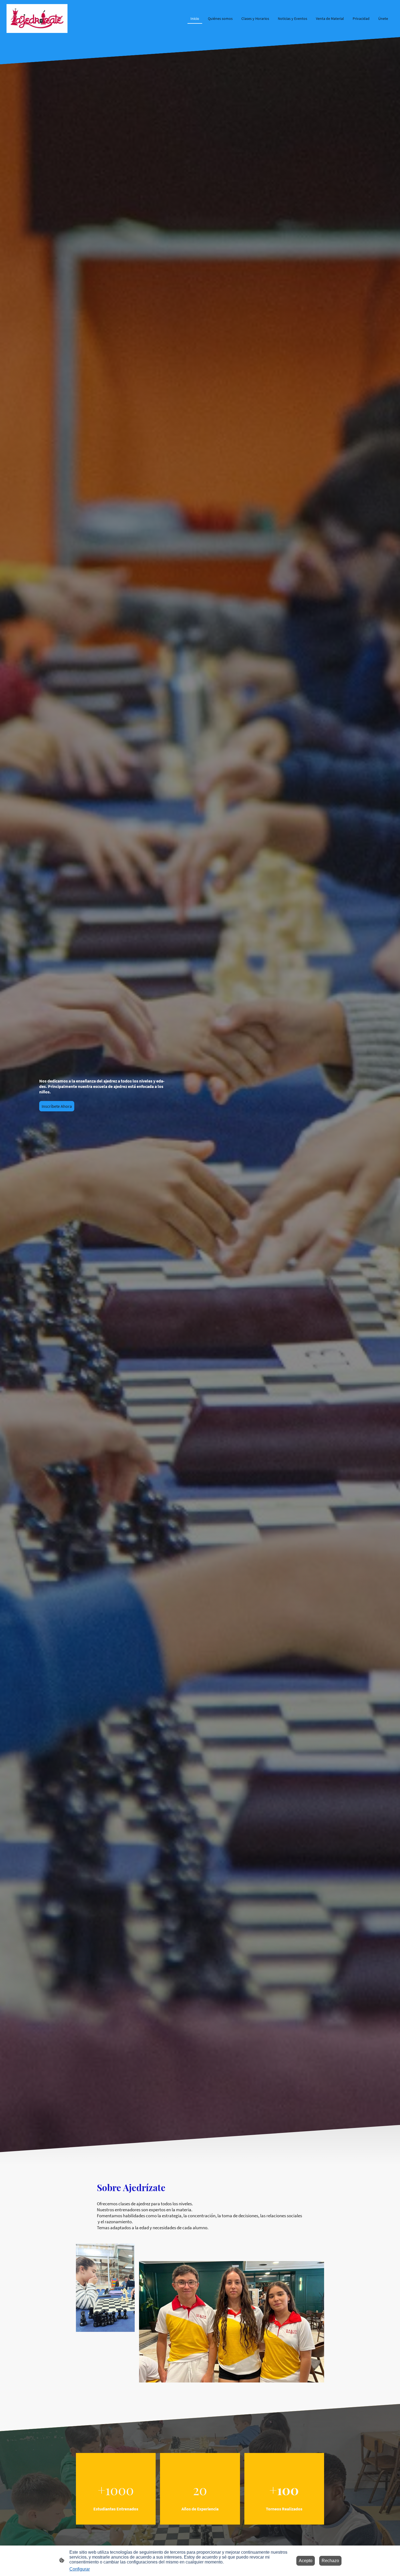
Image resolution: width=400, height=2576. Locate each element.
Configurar (80, 2569)
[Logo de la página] (37, 19)
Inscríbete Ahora (57, 1106)
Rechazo (330, 2561)
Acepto (306, 2561)
